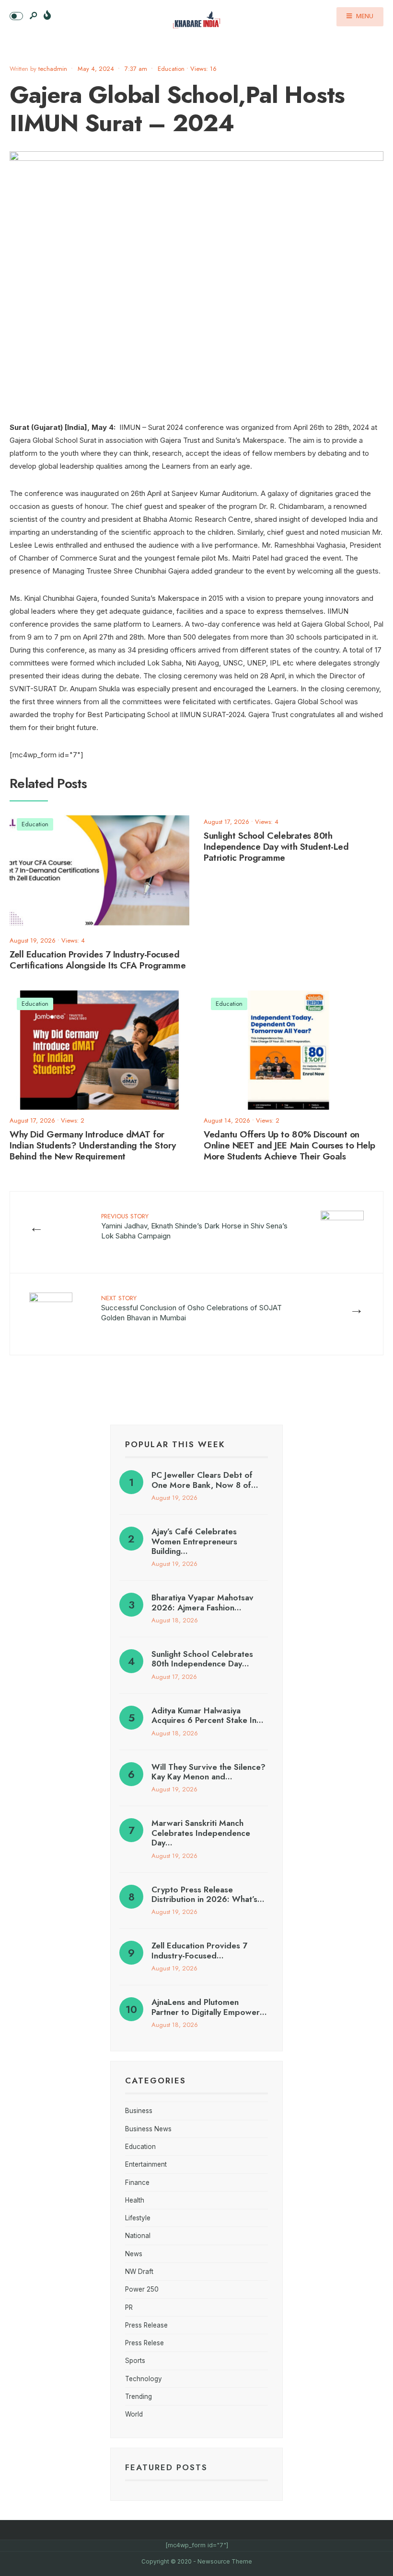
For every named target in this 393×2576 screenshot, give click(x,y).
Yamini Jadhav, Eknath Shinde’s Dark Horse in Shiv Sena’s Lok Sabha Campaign (194, 1226)
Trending (139, 2396)
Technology (144, 2379)
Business (139, 2111)
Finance (137, 2182)
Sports (135, 2361)
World (134, 2414)
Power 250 (142, 2289)
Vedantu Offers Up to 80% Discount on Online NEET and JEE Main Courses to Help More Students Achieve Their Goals (289, 1146)
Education (171, 69)
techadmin (53, 69)
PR (129, 2307)
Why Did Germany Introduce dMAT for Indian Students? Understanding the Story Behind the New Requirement (93, 1146)
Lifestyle (138, 2218)
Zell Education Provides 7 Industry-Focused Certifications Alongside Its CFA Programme (98, 960)
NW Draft (139, 2272)
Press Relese (144, 2343)
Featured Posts (166, 2467)
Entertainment (146, 2164)
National (138, 2236)
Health (135, 2200)
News (134, 2254)
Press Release (146, 2325)
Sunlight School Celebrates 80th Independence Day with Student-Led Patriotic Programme (276, 847)
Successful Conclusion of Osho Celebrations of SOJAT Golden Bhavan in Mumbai (191, 1308)
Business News (148, 2129)
